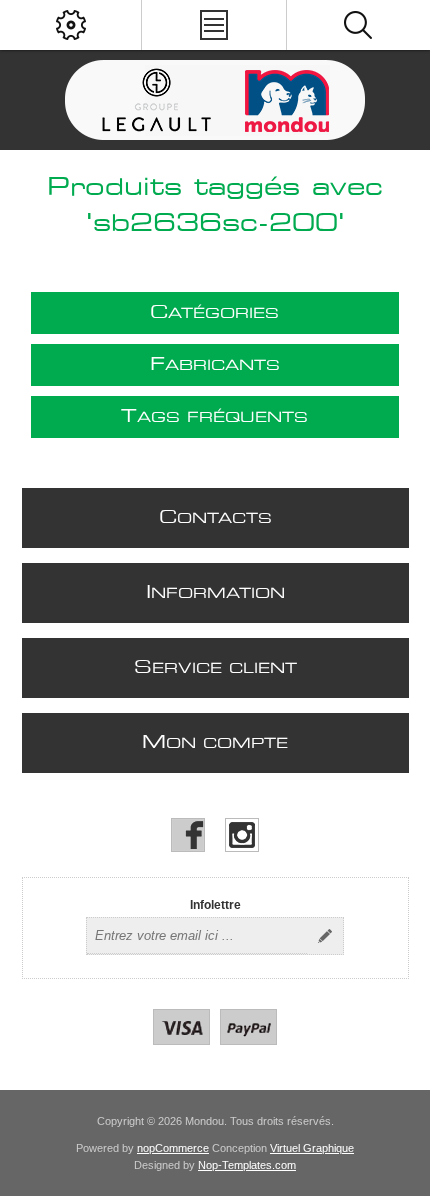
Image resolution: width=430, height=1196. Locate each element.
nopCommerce (173, 1148)
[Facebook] (188, 835)
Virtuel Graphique (312, 1148)
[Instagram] (242, 835)
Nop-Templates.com (247, 1165)
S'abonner (325, 936)
